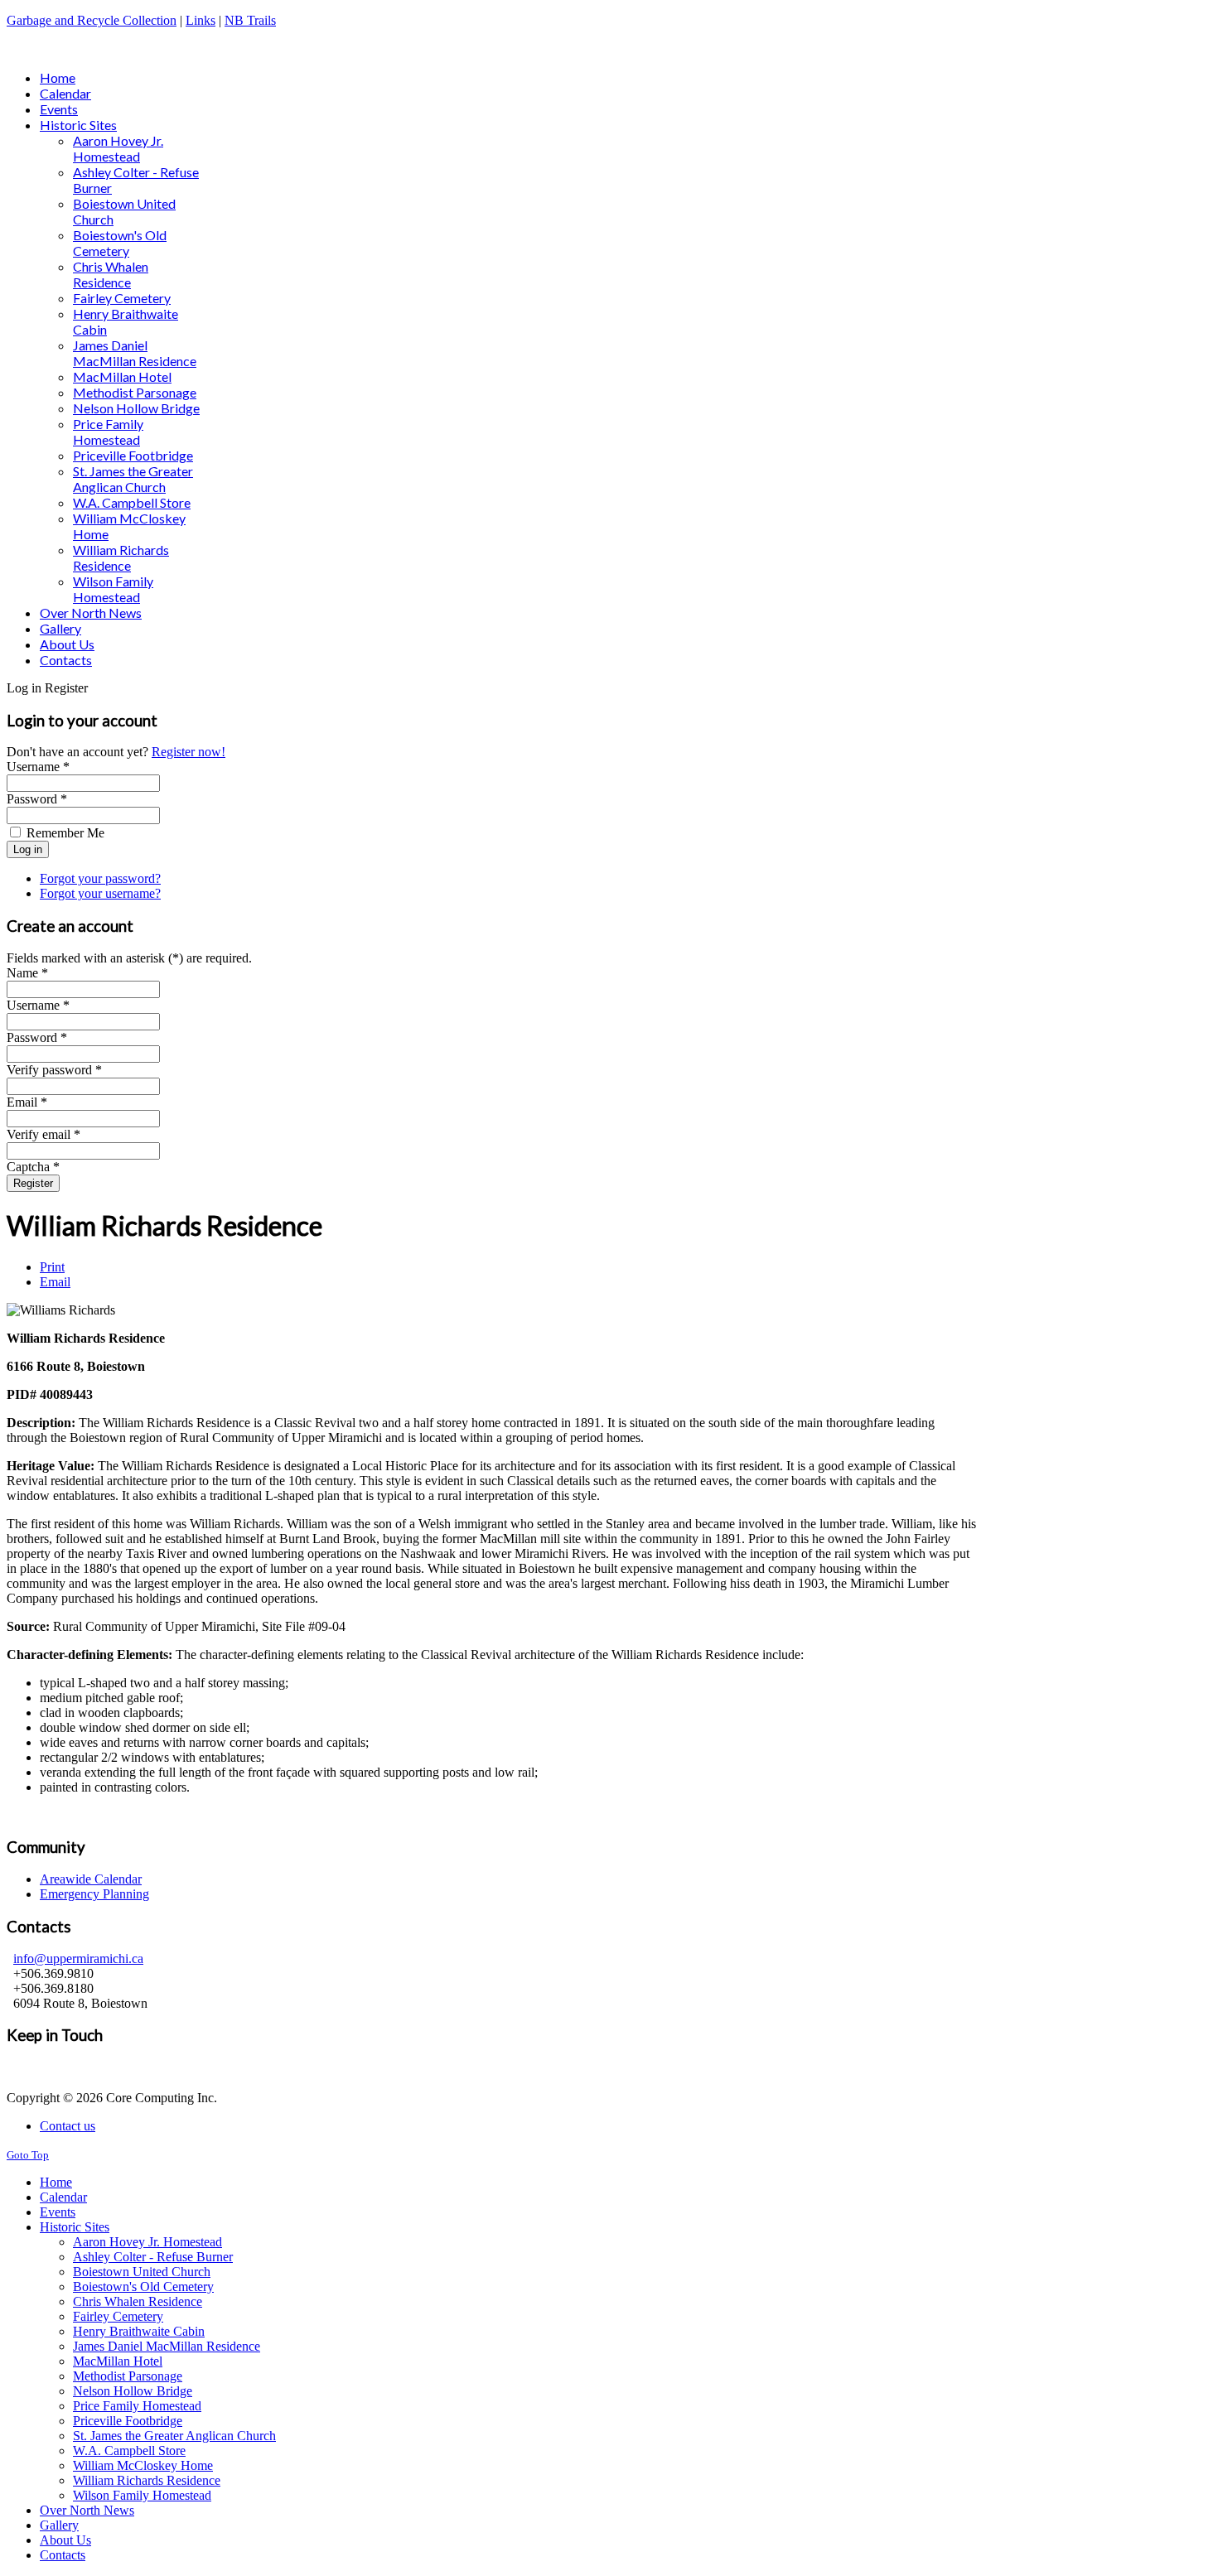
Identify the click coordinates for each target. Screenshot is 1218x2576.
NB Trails (250, 20)
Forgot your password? (100, 878)
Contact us (68, 2126)
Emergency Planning (94, 1894)
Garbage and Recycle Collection (92, 20)
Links (201, 20)
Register (33, 1183)
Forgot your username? (100, 893)
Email (55, 1282)
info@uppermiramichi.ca (78, 1959)
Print (52, 1267)
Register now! (188, 752)
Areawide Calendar (91, 1879)
